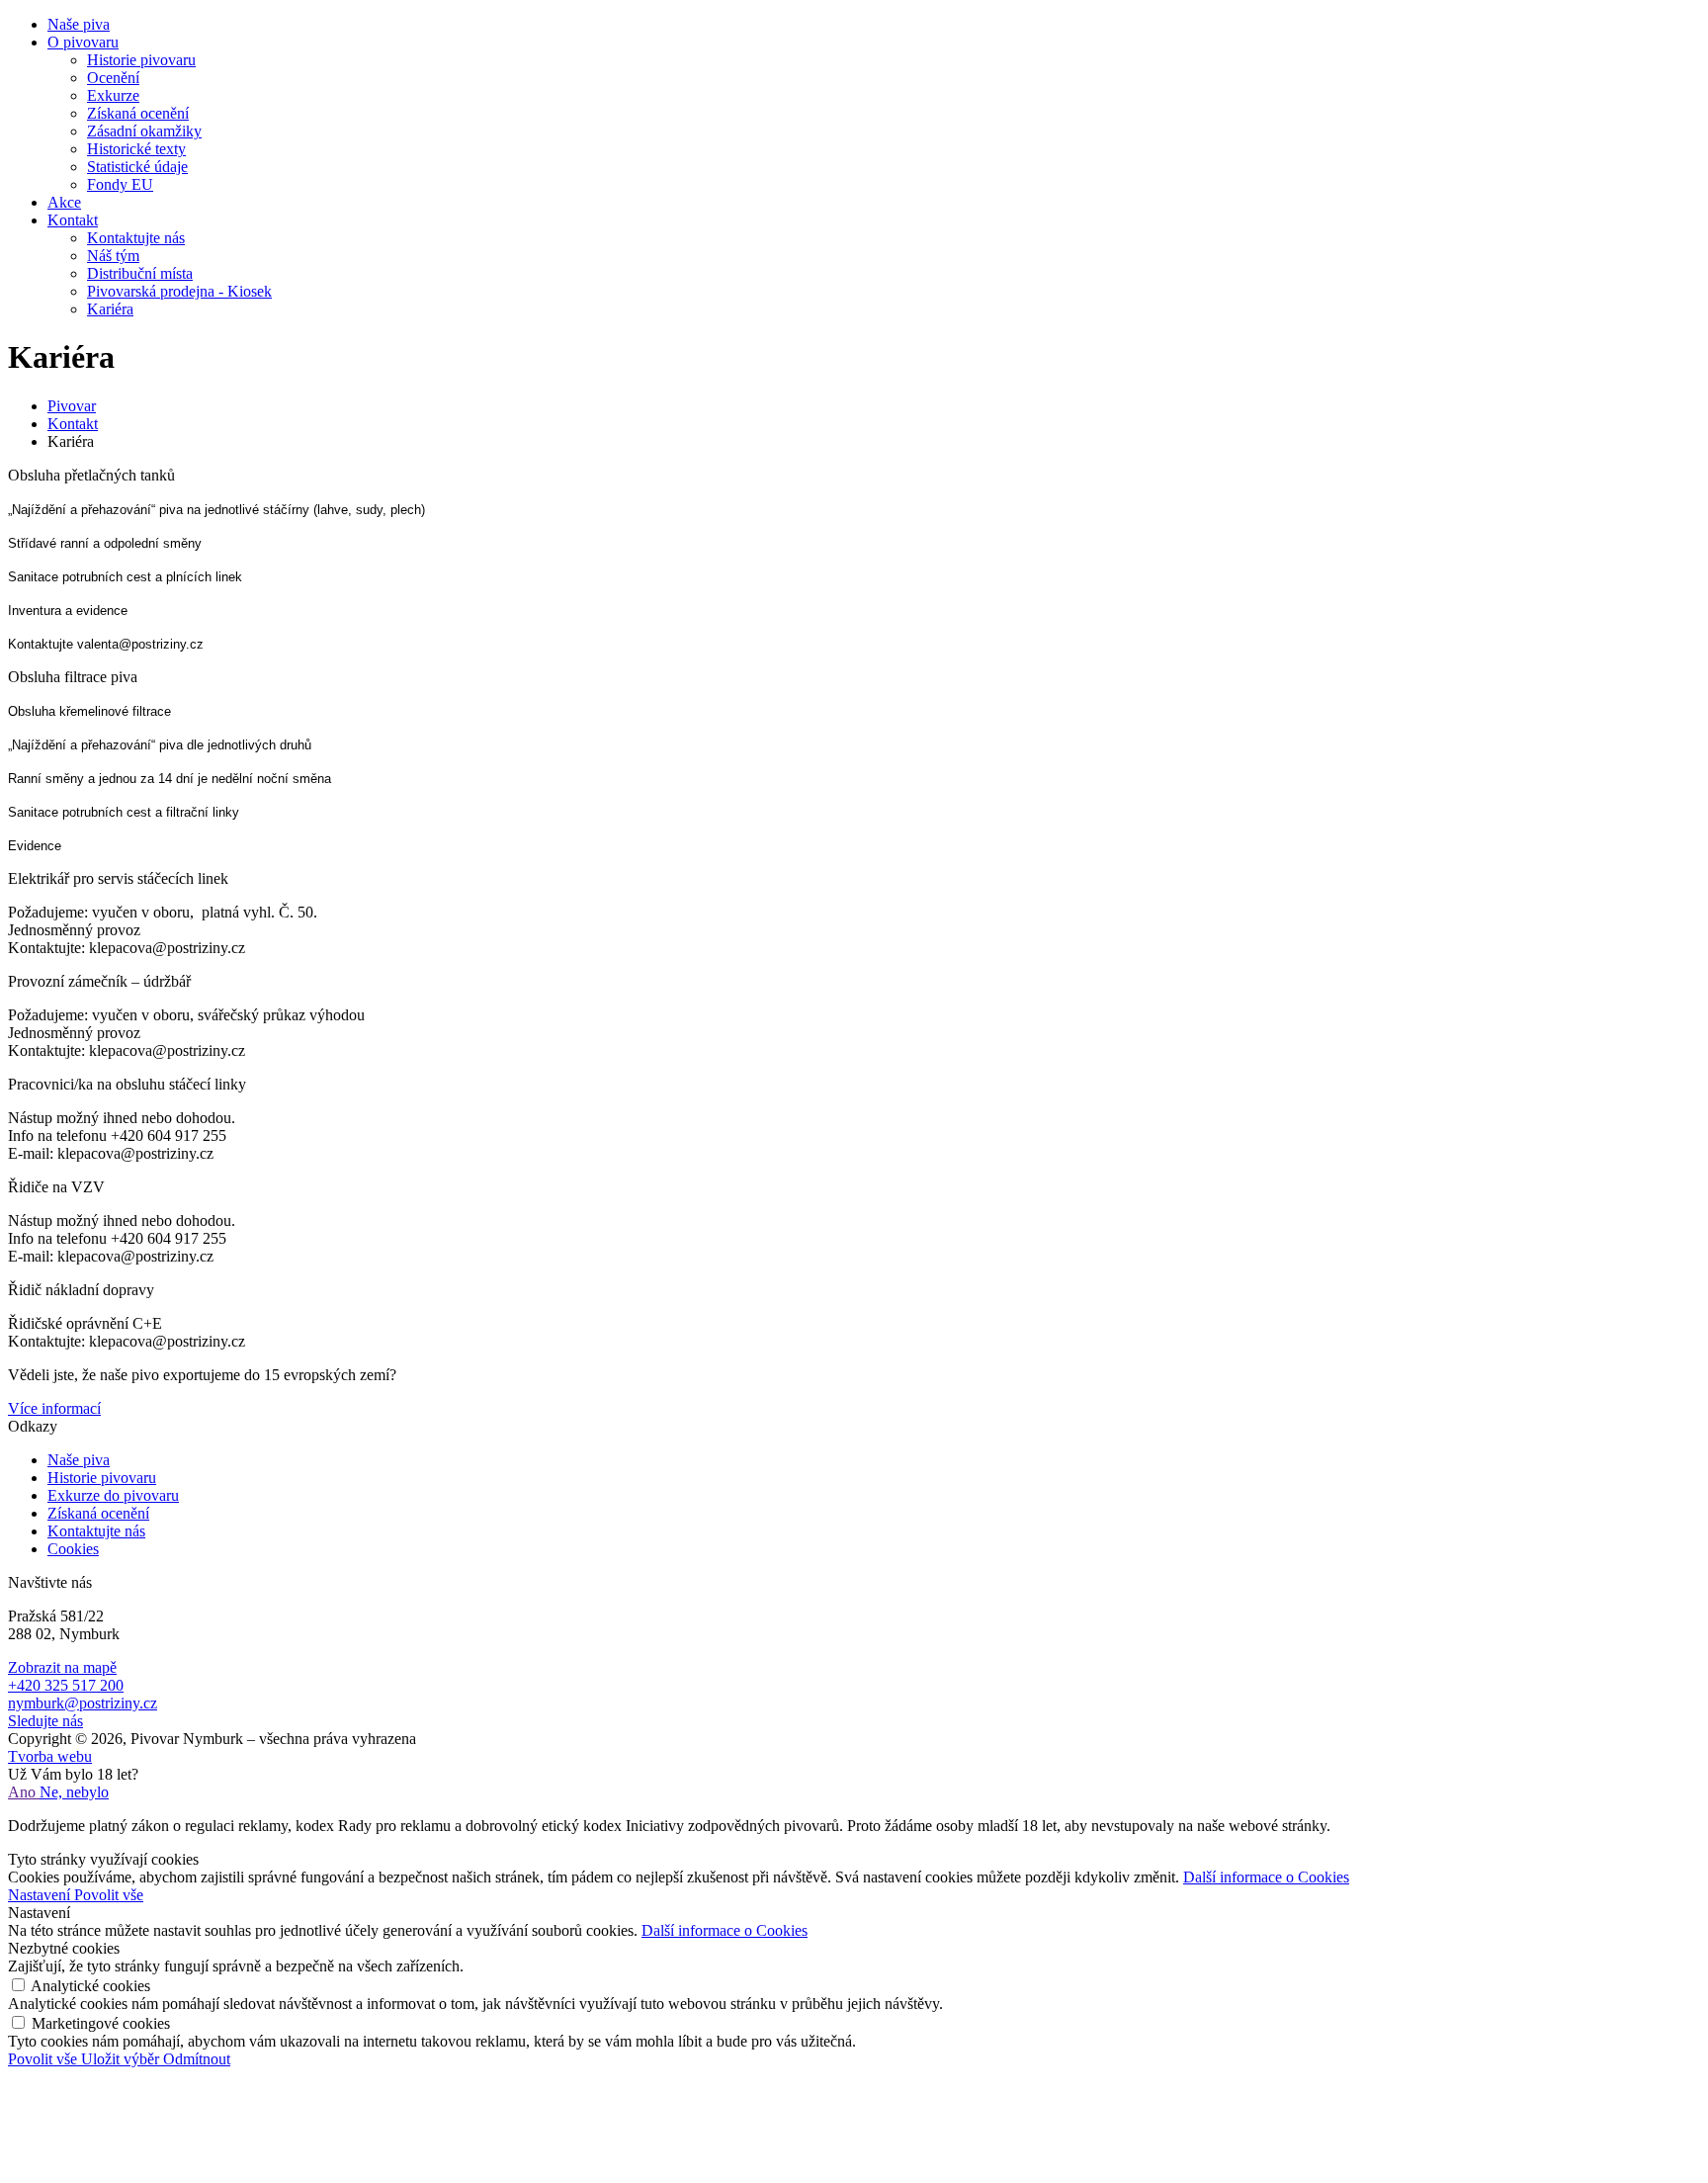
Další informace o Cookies (1266, 1877)
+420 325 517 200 (66, 1685)
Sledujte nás (45, 1721)
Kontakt (73, 424)
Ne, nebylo (74, 1792)
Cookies (73, 1549)
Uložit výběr (122, 2059)
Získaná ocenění (98, 1513)
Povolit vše (109, 1895)
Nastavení (41, 1895)
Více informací (54, 1408)
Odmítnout (197, 2059)
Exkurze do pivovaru (113, 1495)
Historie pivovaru (102, 1478)
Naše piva (79, 1460)
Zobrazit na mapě (62, 1667)
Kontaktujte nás (96, 1531)
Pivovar (72, 406)
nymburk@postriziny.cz (83, 1703)
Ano (24, 1792)
